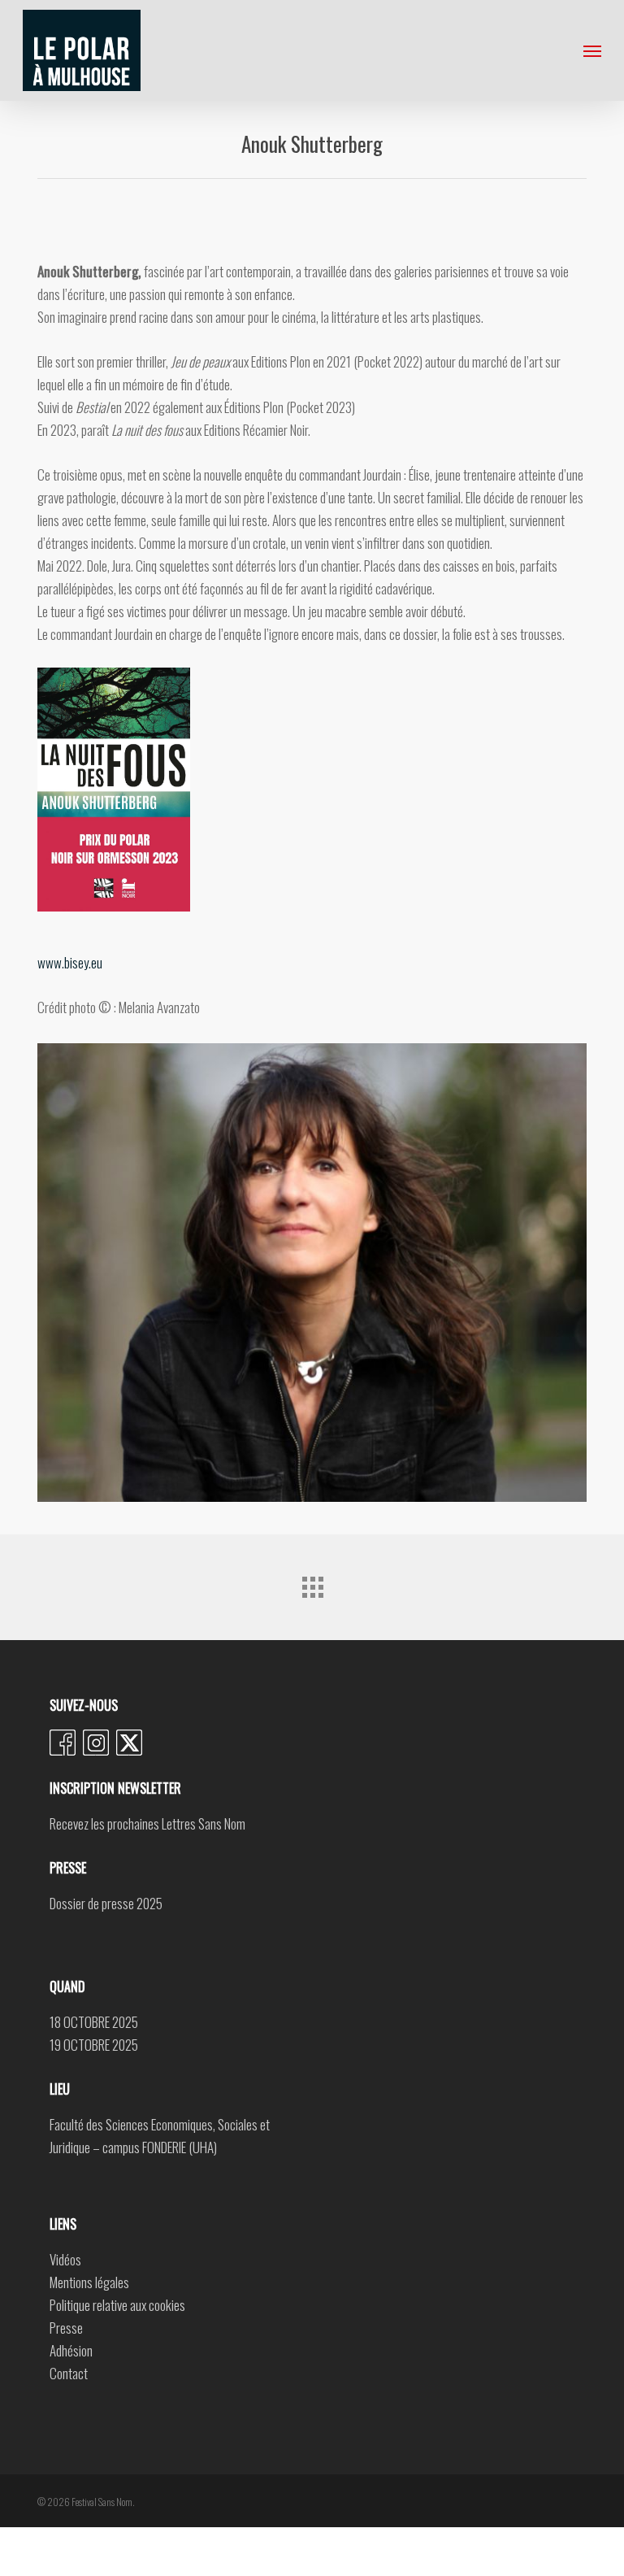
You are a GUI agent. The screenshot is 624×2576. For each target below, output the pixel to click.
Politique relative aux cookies (117, 2305)
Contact (69, 2373)
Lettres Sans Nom (204, 1823)
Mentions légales (89, 2282)
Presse (66, 2328)
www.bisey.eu (70, 962)
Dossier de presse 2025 (106, 1903)
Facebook (63, 1743)
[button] (592, 50)
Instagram (96, 1743)
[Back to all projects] (312, 1583)
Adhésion (71, 2350)
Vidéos (65, 2259)
